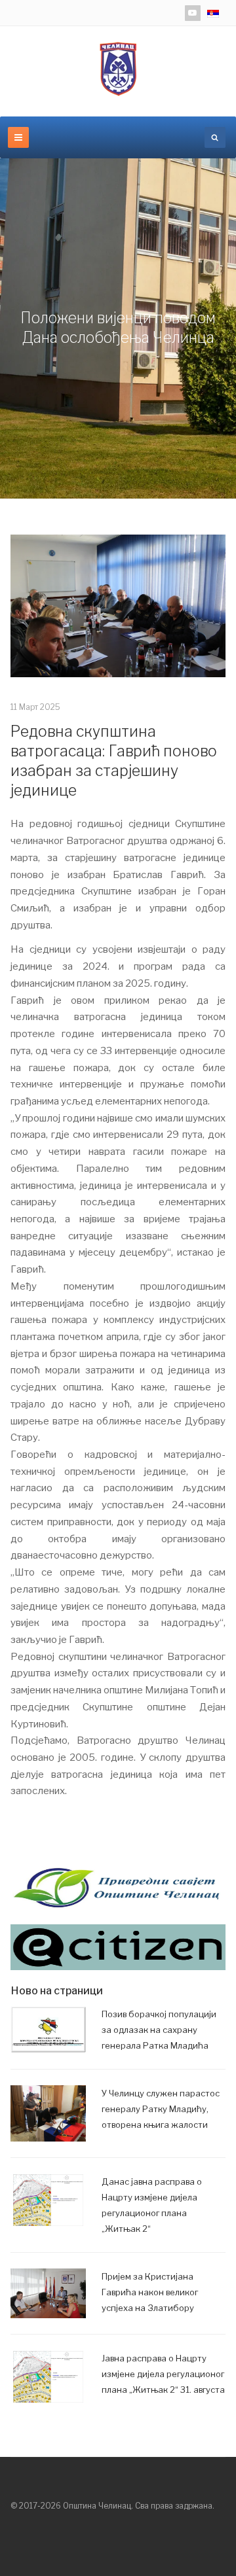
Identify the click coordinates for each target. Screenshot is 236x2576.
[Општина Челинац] (118, 69)
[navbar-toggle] (18, 137)
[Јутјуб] (193, 13)
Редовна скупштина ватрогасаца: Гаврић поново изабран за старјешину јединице (114, 761)
